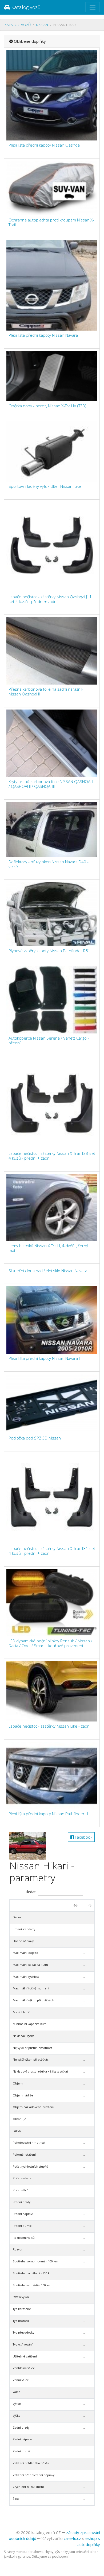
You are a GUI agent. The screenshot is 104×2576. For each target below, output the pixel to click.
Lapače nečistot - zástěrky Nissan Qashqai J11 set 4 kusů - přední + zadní (50, 599)
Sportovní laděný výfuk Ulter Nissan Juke (45, 486)
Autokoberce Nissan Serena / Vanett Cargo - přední (49, 1040)
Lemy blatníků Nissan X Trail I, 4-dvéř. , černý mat (48, 1248)
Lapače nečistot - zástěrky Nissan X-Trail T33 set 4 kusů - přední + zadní (52, 1156)
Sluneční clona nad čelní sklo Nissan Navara (48, 1271)
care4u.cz (72, 2538)
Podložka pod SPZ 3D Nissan (35, 1438)
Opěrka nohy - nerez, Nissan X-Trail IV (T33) (47, 406)
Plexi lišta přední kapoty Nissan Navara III (45, 1358)
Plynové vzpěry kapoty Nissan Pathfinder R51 (49, 951)
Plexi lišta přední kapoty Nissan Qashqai (45, 145)
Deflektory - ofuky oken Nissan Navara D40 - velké (49, 864)
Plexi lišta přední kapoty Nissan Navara (43, 335)
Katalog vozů (25, 7)
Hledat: (31, 1892)
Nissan (42, 25)
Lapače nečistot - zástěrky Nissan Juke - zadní (49, 1726)
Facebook (83, 1837)
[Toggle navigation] (93, 7)
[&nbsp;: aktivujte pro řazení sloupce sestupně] (45, 1906)
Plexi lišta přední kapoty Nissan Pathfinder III (48, 1814)
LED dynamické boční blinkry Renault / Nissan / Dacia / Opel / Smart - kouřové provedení (50, 1643)
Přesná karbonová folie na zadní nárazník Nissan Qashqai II (46, 691)
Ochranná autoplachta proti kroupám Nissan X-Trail (51, 222)
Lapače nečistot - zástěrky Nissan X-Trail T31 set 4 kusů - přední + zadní (52, 1551)
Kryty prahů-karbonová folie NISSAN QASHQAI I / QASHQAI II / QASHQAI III (51, 784)
